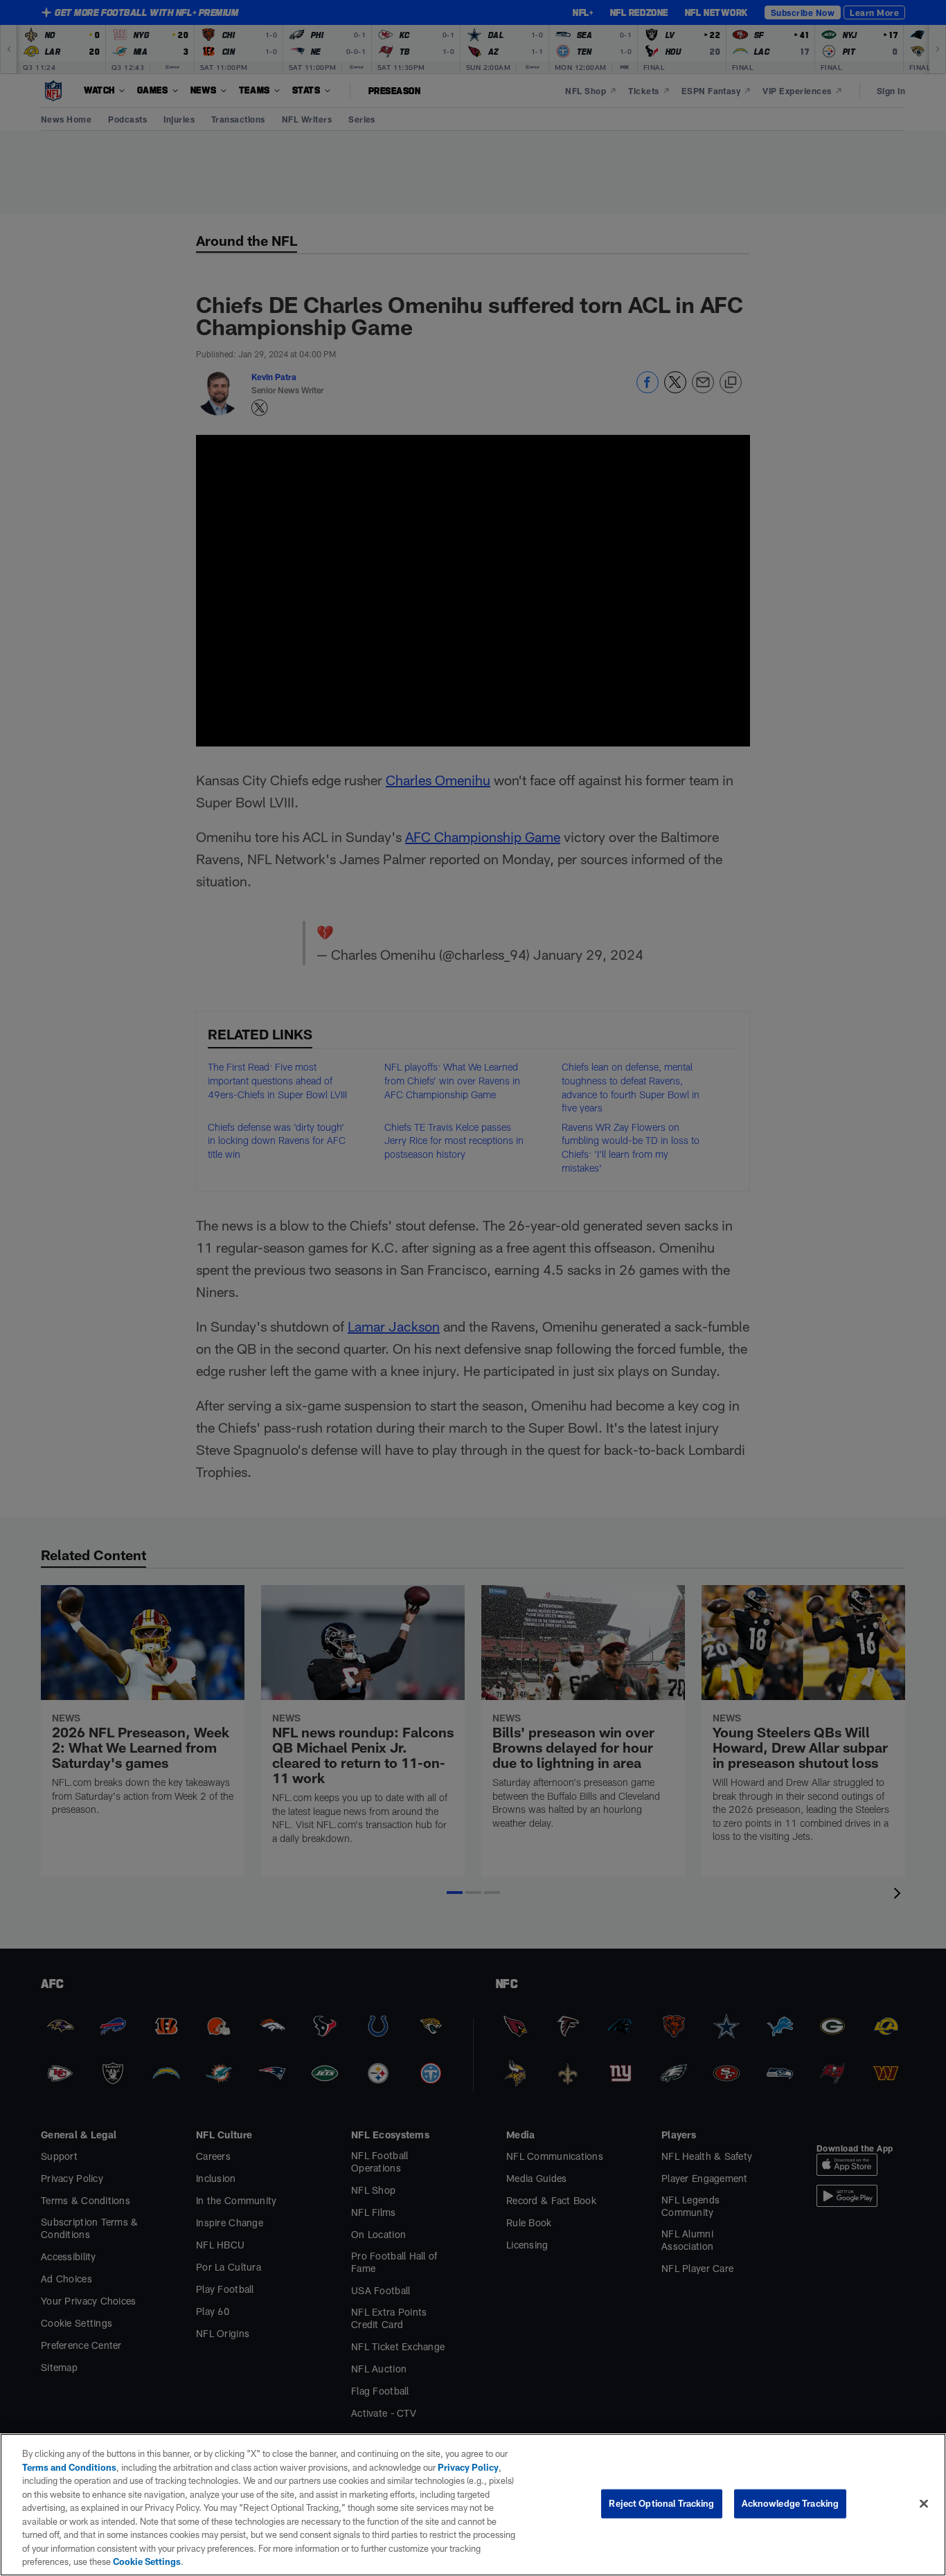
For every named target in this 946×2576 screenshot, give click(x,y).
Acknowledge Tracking (791, 2503)
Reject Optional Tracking (661, 2503)
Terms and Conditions (69, 2467)
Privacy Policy (468, 2467)
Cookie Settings (147, 2561)
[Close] (924, 2504)
